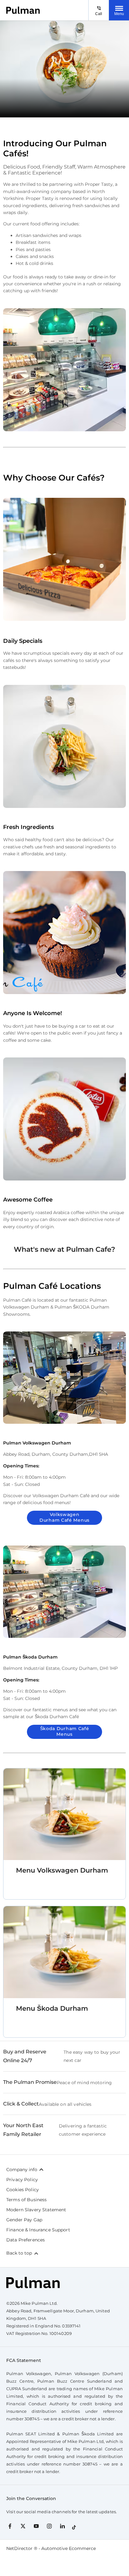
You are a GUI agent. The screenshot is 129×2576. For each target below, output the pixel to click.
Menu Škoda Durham (52, 2008)
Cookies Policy (23, 2190)
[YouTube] (36, 2526)
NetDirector (20, 2548)
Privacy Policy (22, 2180)
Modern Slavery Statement (36, 2210)
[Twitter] (23, 2526)
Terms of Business (26, 2200)
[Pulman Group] (23, 10)
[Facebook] (10, 2526)
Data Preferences (26, 2240)
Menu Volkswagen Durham (62, 1870)
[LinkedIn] (62, 2526)
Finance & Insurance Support (38, 2230)
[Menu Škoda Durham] (64, 1952)
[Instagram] (49, 2526)
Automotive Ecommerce (69, 2548)
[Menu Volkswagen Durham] (64, 1814)
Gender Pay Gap (24, 2220)
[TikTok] (74, 2526)
